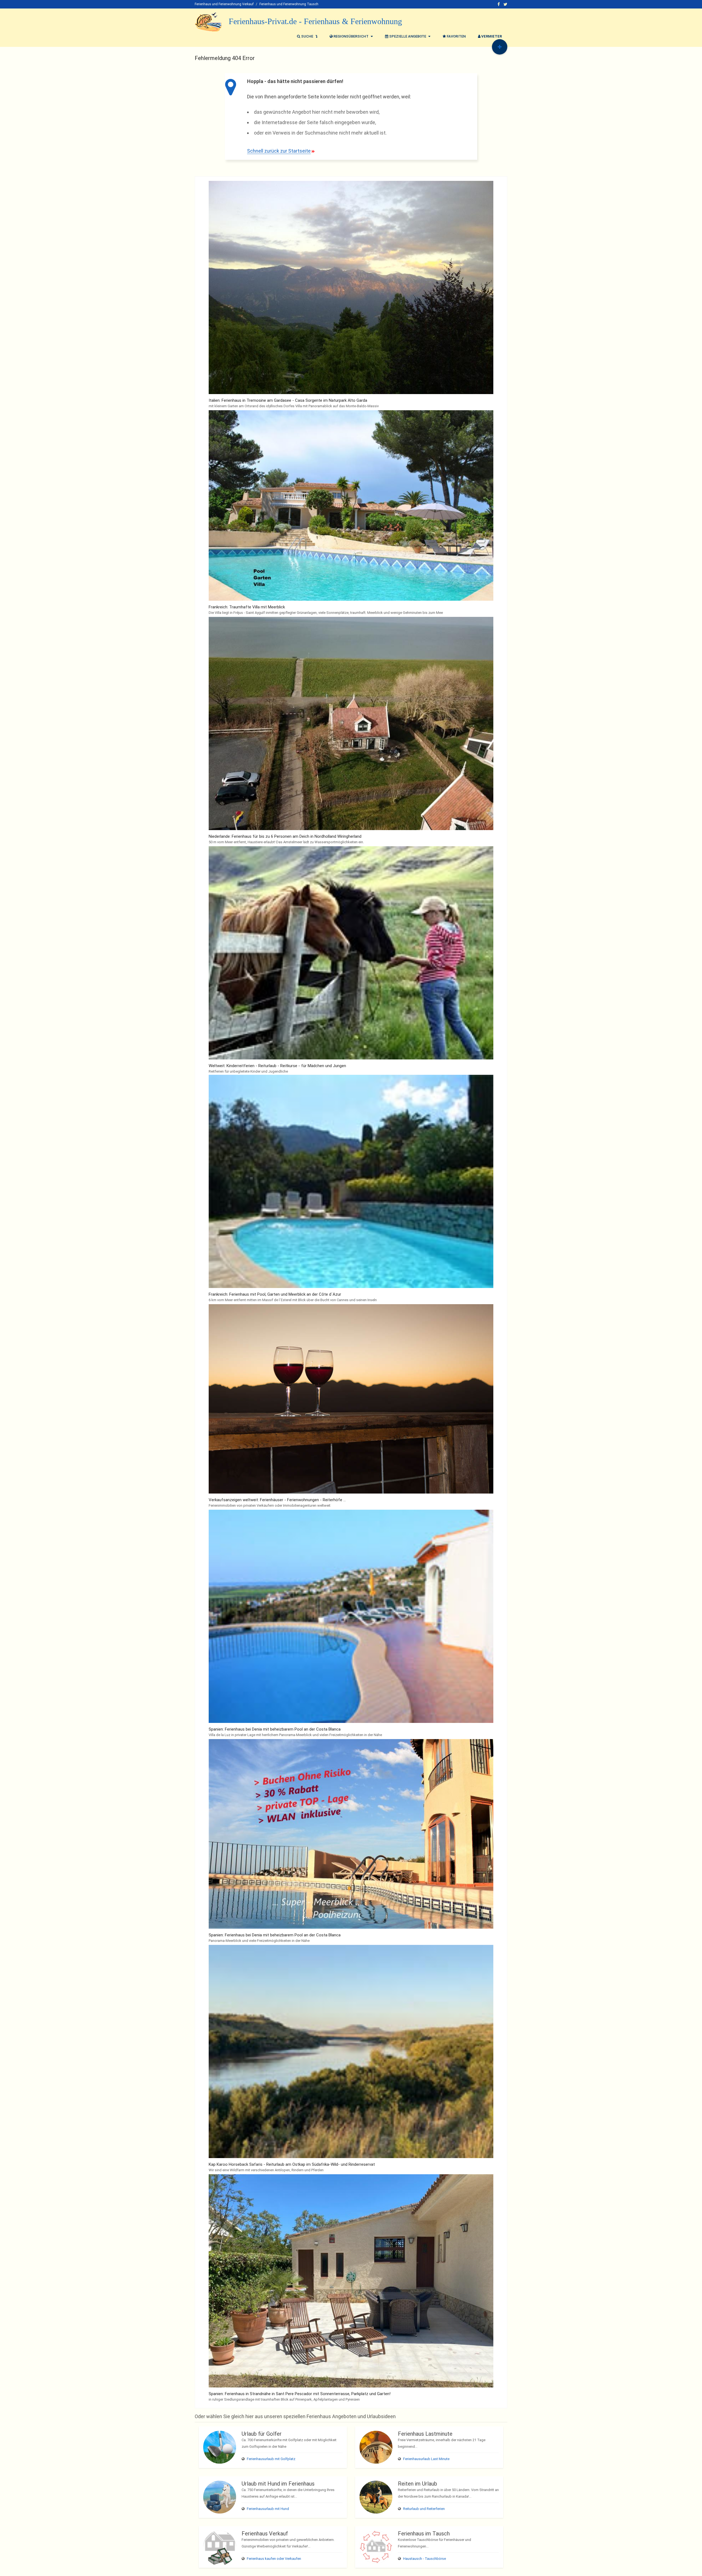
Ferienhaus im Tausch (424, 2534)
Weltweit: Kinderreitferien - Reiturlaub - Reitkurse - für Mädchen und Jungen (277, 1066)
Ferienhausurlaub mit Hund (268, 2509)
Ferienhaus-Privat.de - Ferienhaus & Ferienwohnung (315, 21)
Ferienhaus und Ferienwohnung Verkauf (224, 4)
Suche (307, 36)
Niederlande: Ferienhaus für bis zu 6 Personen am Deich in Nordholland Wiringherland (285, 836)
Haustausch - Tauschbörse (424, 2559)
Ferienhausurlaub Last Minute (426, 2459)
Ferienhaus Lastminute (425, 2434)
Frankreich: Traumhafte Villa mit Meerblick (247, 607)
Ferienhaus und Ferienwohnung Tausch (289, 4)
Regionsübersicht (351, 36)
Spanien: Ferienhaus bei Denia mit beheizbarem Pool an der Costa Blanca (275, 1729)
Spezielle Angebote (408, 36)
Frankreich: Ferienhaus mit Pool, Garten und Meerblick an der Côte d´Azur (275, 1294)
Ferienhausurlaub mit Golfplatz (271, 2459)
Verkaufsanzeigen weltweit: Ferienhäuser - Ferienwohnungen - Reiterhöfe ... (277, 1500)
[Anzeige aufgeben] (500, 47)
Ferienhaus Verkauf (265, 2534)
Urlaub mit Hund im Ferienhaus (278, 2484)
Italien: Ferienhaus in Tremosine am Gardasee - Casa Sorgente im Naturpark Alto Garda (288, 400)
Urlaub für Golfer (262, 2434)
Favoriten (456, 36)
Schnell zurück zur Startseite (279, 151)
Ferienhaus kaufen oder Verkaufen (274, 2559)
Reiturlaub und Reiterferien (424, 2509)
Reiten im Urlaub (417, 2484)
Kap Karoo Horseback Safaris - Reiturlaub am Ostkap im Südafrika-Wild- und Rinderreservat (292, 2164)
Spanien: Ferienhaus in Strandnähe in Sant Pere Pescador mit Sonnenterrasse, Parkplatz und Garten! (300, 2394)
